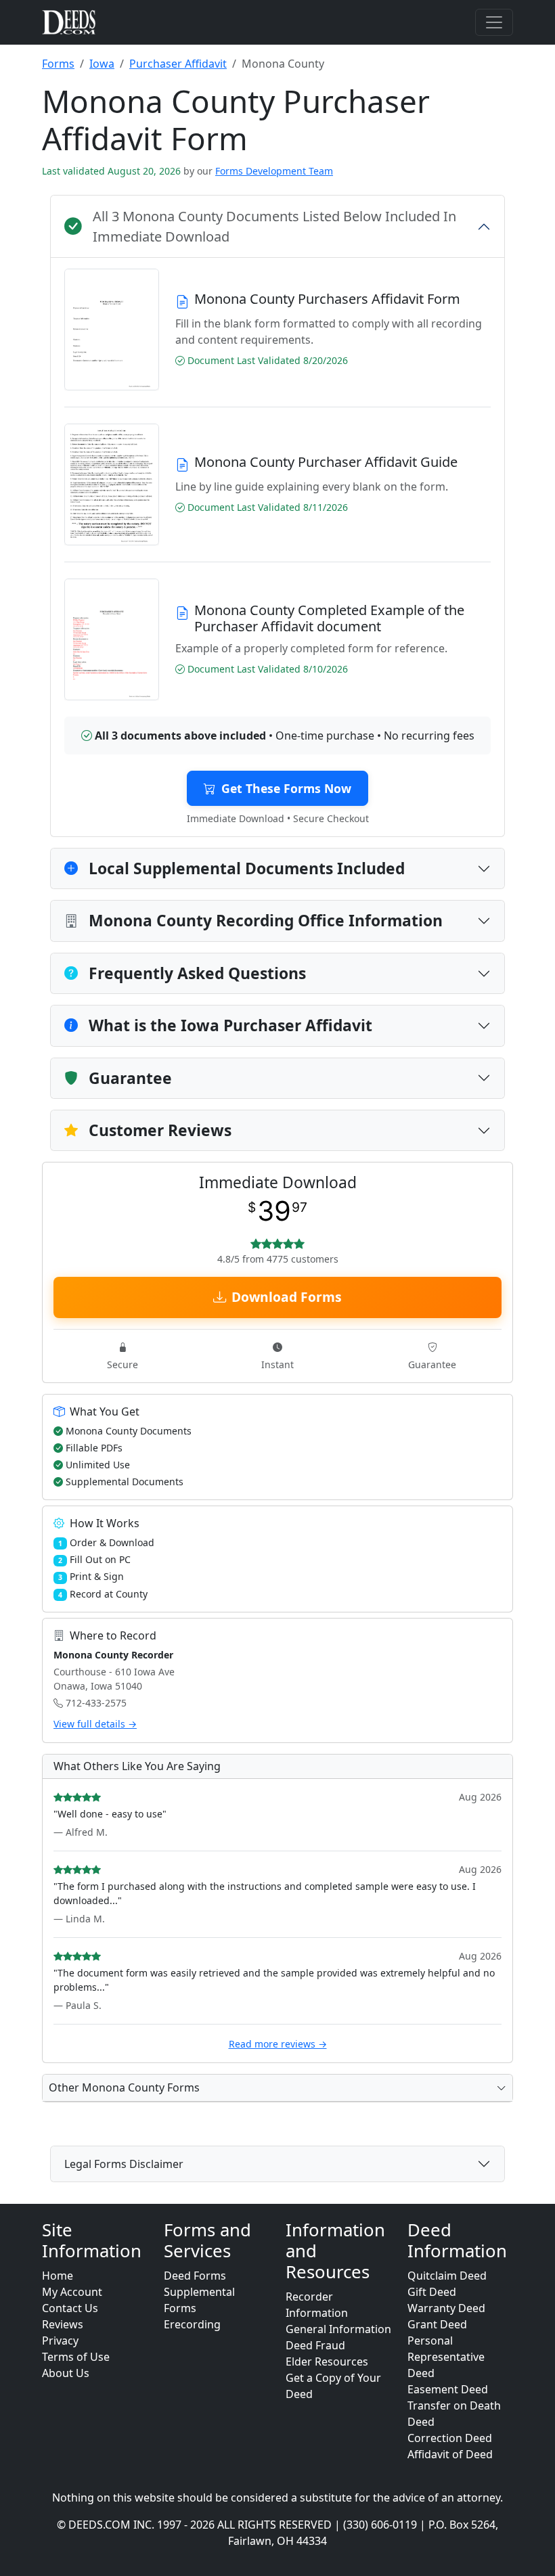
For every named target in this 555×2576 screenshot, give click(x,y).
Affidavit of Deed (450, 2454)
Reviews (63, 2324)
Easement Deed (448, 2389)
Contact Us (70, 2308)
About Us (66, 2373)
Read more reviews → (278, 2044)
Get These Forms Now (286, 788)
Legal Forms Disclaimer (124, 2164)
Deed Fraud (315, 2345)
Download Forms (287, 1297)
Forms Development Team (274, 171)
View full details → (95, 1724)
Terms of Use (76, 2357)
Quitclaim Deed (447, 2276)
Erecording (192, 2324)
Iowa (102, 64)
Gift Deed (432, 2292)
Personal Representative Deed (446, 2357)
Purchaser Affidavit (178, 64)
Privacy (60, 2341)
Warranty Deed (446, 2308)
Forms (58, 64)
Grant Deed (437, 2324)
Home (58, 2276)
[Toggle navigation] (494, 22)
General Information (338, 2329)
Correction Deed (450, 2438)
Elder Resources (327, 2362)
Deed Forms (195, 2276)
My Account (72, 2292)
